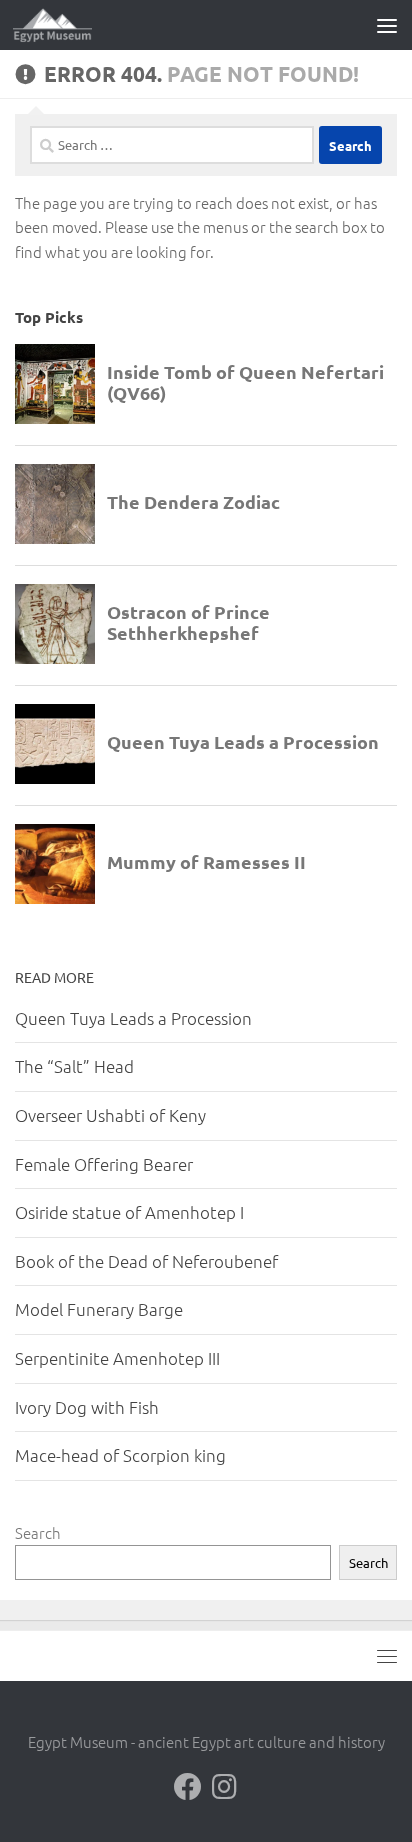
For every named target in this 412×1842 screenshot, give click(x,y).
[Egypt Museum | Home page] (66, 25)
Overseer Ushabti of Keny (110, 1115)
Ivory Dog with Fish (87, 1407)
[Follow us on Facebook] (188, 1787)
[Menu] (387, 25)
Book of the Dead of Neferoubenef (146, 1261)
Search (38, 1532)
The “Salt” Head (74, 1066)
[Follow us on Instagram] (224, 1787)
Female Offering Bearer (104, 1164)
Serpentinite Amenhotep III (117, 1358)
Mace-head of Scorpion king (120, 1455)
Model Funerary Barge (99, 1309)
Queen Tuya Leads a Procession (133, 1018)
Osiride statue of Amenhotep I (129, 1212)
